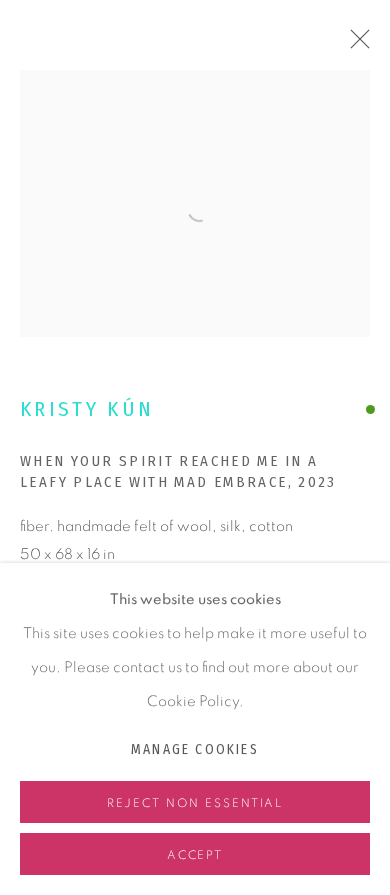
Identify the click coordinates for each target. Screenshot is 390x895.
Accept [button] (195, 855)
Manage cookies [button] (195, 749)
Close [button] (355, 45)
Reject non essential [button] (195, 803)
